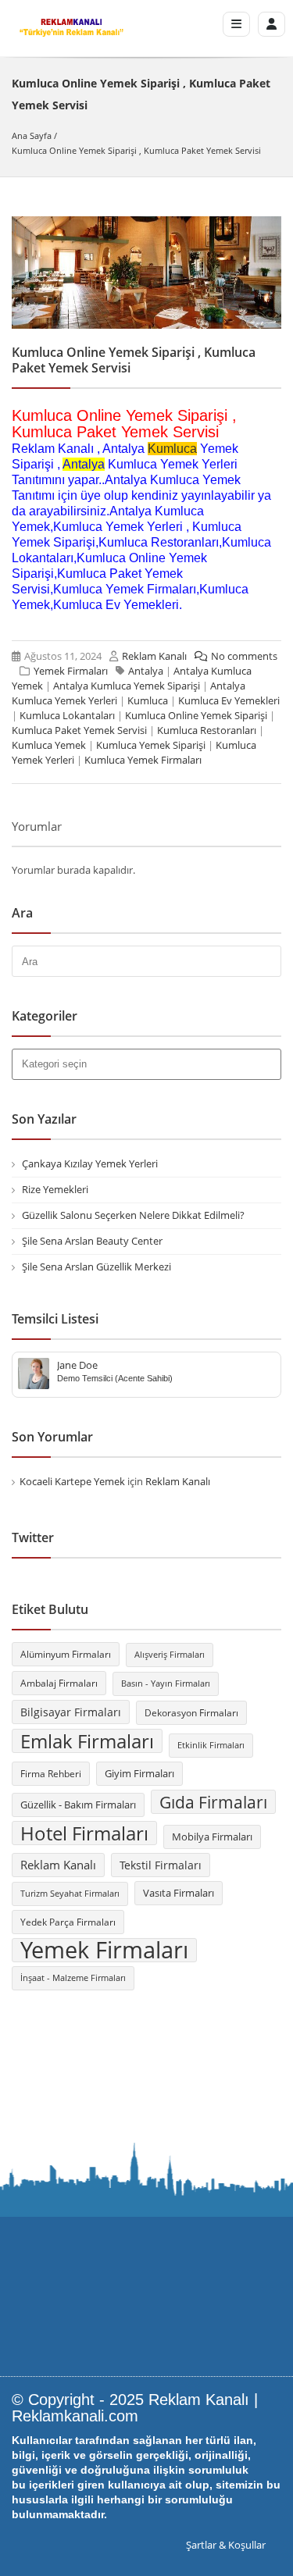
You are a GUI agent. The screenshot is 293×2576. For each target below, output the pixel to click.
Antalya (84, 464)
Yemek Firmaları (71, 671)
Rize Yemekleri (55, 1189)
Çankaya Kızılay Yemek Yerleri (90, 1163)
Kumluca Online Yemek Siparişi (196, 715)
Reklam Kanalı (154, 656)
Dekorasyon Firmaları (191, 1713)
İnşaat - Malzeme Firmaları (73, 1978)
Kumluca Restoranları (207, 730)
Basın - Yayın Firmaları (166, 1683)
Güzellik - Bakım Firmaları (78, 1805)
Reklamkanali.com (75, 2416)
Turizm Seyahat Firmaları (70, 1894)
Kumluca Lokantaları (67, 715)
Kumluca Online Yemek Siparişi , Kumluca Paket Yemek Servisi (136, 150)
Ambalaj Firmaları (59, 1683)
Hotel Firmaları (84, 1833)
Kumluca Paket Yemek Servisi (79, 730)
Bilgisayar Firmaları (71, 1712)
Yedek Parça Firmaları (68, 1922)
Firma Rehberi (51, 1774)
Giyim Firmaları (139, 1773)
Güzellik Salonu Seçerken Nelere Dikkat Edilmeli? (133, 1215)
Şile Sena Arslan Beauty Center (92, 1241)
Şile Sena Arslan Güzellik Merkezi (96, 1267)
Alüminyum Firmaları (66, 1654)
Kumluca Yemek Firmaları (143, 760)
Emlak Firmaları (87, 1741)
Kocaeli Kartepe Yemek (72, 1481)
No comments (244, 656)
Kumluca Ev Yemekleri (229, 700)
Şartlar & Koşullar (226, 2545)
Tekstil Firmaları (161, 1865)
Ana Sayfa (32, 135)
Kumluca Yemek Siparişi (151, 745)
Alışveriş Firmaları (170, 1655)
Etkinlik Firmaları (211, 1745)
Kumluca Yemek (49, 745)
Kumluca (172, 449)
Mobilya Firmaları (212, 1837)
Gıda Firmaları (213, 1802)
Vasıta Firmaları (179, 1893)
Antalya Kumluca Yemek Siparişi (127, 686)
